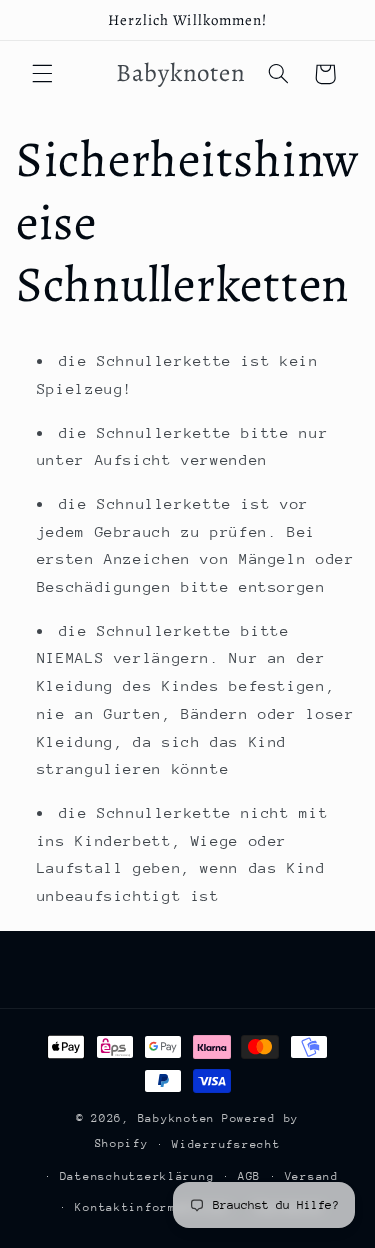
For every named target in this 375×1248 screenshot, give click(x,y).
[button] (42, 74)
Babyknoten (176, 1118)
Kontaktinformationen (152, 1207)
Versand (312, 1176)
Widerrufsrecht (226, 1144)
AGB (249, 1176)
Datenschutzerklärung (137, 1176)
